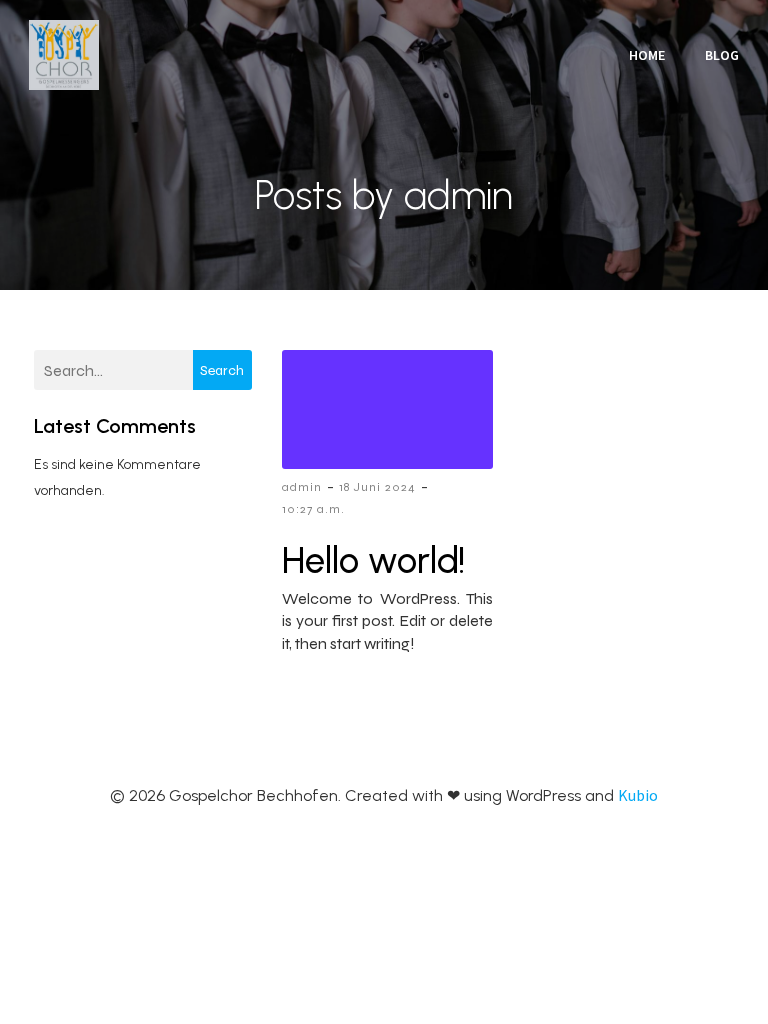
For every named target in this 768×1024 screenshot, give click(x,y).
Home (647, 55)
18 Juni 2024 (377, 487)
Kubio (638, 795)
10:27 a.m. (313, 509)
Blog (722, 55)
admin (302, 487)
